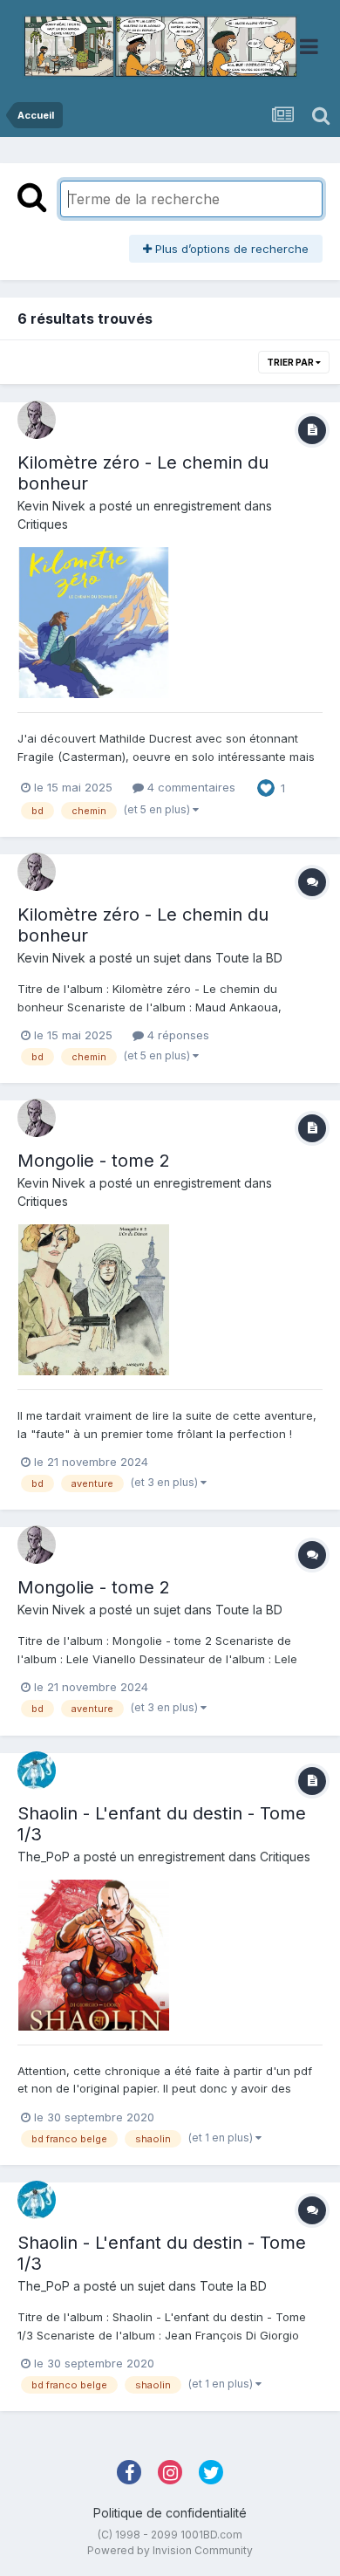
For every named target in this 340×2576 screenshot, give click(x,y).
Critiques (43, 524)
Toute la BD (249, 958)
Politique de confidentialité (170, 2513)
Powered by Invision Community (170, 2550)
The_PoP (44, 1857)
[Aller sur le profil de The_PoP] (37, 1771)
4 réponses (177, 1035)
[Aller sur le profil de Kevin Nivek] (37, 420)
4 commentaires (190, 787)
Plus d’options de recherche (230, 249)
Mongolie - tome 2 (94, 1161)
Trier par (291, 362)
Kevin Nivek (51, 506)
